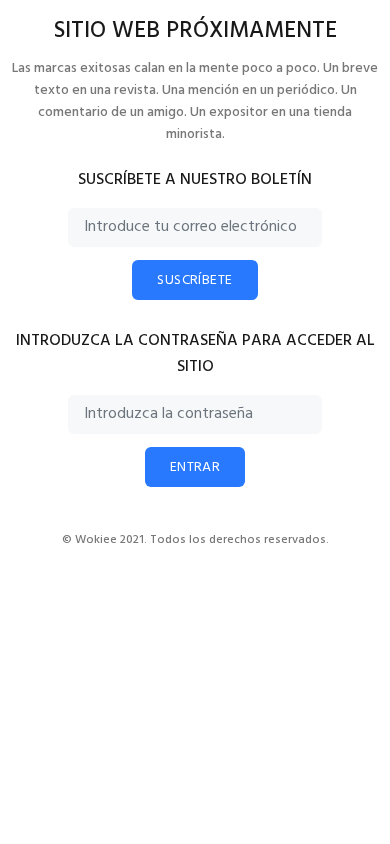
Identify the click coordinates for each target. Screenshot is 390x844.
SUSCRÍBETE (194, 280)
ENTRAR (195, 467)
